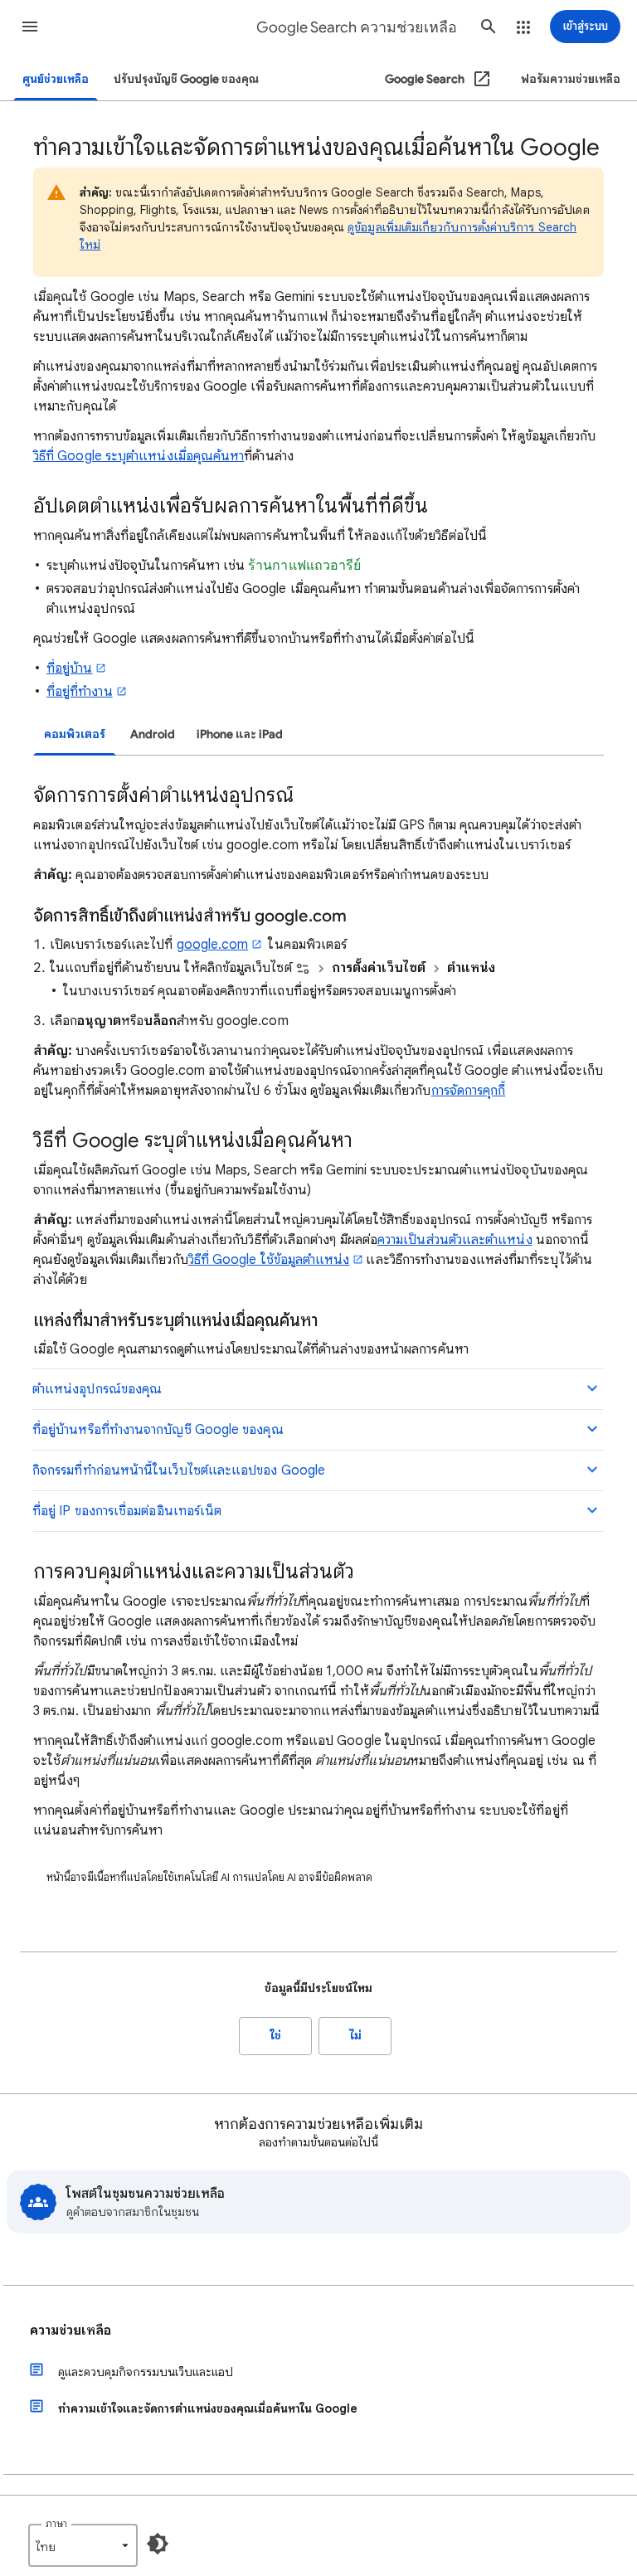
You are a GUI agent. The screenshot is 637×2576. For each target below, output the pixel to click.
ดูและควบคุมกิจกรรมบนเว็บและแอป (146, 2372)
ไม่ (355, 2036)
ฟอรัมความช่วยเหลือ (571, 79)
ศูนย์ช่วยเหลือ (56, 79)
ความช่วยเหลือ (71, 2331)
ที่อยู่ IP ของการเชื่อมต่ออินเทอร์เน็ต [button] (127, 1511)
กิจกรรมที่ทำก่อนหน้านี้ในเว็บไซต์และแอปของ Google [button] (179, 1470)
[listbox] (83, 2545)
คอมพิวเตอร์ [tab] (75, 734)
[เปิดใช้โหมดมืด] (158, 2544)
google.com (213, 945)
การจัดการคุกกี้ (469, 1091)
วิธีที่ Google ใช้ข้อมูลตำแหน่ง (269, 1260)
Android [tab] (153, 734)
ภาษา (56, 2523)
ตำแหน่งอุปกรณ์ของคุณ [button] (97, 1389)
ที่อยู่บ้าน (69, 668)
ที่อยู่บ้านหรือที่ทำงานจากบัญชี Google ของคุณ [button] (158, 1430)
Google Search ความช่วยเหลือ (357, 27)
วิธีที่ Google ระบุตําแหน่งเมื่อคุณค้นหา (139, 456)
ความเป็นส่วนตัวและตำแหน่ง (455, 1240)
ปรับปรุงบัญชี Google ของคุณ (186, 79)
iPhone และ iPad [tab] (240, 734)
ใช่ (276, 2036)
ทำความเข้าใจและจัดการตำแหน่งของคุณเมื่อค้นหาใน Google (208, 2408)
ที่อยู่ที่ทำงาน (80, 692)
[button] (30, 27)
